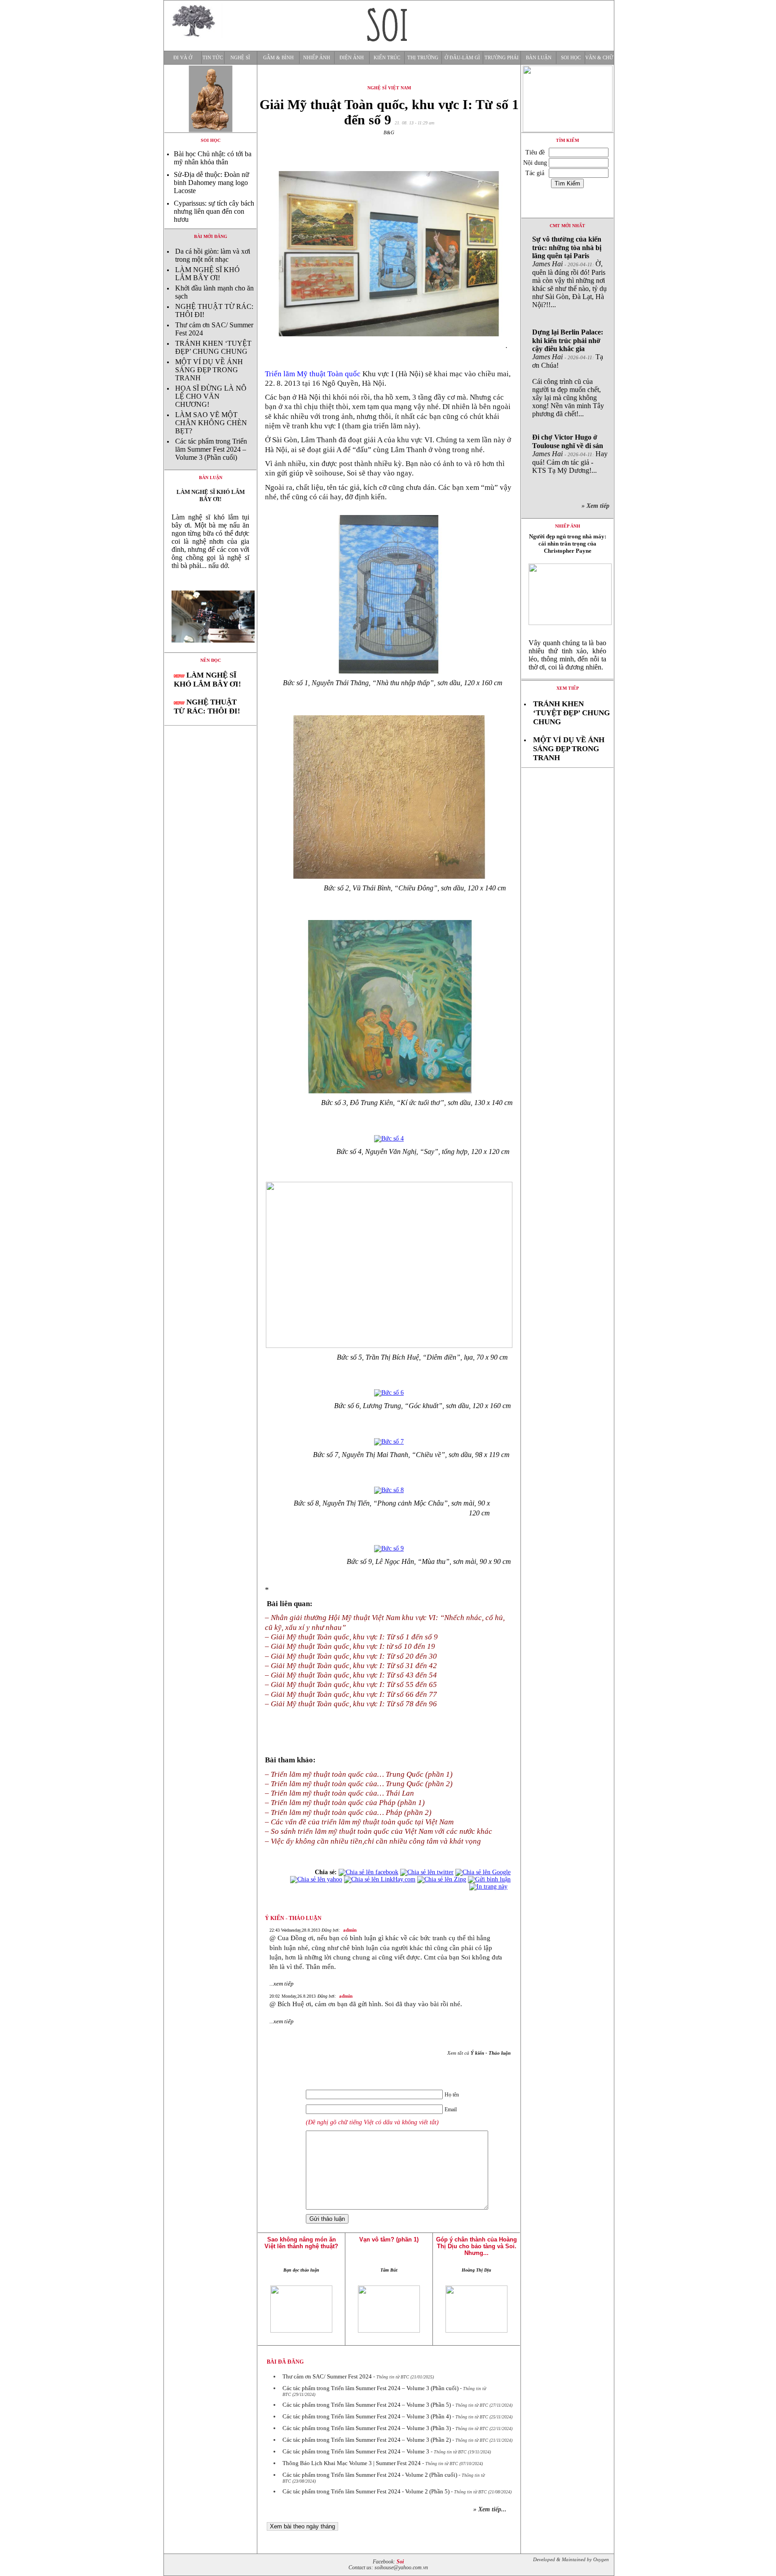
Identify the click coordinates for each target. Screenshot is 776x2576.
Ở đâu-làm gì (462, 58)
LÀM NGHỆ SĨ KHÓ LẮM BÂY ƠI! (207, 274)
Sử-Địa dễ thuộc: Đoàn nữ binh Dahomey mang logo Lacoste (212, 183)
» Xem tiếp (597, 506)
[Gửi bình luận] (489, 1879)
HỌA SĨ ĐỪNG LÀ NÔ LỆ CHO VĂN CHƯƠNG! (211, 396)
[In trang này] (490, 1887)
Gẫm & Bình (278, 58)
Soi (400, 2562)
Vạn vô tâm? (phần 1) (389, 2239)
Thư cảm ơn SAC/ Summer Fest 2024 (327, 2376)
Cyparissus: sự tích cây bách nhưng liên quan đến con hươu (214, 211)
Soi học (571, 58)
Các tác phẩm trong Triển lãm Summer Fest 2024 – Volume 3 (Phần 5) (367, 2405)
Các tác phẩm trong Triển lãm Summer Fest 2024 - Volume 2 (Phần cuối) (370, 2475)
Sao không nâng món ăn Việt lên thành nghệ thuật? (301, 2243)
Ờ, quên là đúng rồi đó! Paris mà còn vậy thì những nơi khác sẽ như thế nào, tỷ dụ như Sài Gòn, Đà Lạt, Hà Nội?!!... (569, 272)
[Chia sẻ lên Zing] (442, 1879)
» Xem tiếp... (490, 2509)
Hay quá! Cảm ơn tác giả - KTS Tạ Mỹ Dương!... (570, 454)
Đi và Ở (183, 58)
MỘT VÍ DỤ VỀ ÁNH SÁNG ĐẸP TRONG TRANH (209, 370)
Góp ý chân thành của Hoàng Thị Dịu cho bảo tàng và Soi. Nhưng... (476, 2246)
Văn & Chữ (599, 58)
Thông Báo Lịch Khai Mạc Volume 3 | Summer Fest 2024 (352, 2463)
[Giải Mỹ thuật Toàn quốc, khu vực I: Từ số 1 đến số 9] (210, 650)
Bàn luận (539, 58)
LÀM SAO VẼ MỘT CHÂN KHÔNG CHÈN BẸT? (211, 423)
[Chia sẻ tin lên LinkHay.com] (380, 1879)
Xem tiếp (568, 688)
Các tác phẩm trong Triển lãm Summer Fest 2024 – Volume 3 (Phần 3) (367, 2428)
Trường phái (502, 58)
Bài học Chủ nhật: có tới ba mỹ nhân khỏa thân (213, 158)
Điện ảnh (352, 58)
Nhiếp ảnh (317, 58)
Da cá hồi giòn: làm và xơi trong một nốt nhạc (213, 255)
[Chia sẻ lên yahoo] (316, 1879)
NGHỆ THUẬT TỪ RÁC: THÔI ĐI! (207, 707)
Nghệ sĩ (240, 58)
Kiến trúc (387, 58)
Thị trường (423, 58)
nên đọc (211, 660)
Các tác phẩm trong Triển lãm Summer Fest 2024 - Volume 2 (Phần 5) (366, 2491)
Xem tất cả (479, 2053)
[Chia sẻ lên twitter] (427, 1872)
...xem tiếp (282, 1984)
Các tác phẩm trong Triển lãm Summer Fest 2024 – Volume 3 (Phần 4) (367, 2416)
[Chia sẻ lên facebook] (368, 1872)
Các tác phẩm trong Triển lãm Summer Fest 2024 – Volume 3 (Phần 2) (367, 2440)
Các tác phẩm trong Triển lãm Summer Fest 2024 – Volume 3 (356, 2451)
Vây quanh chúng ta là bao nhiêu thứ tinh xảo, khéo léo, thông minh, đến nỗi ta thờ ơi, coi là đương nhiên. (567, 655)
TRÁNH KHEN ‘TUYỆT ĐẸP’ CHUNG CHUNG (213, 347)
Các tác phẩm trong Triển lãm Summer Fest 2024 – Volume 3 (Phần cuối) (211, 449)
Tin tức (213, 58)
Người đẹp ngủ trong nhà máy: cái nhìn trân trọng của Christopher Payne (568, 544)
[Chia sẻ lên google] (483, 1872)
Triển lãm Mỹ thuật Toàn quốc (313, 374)
